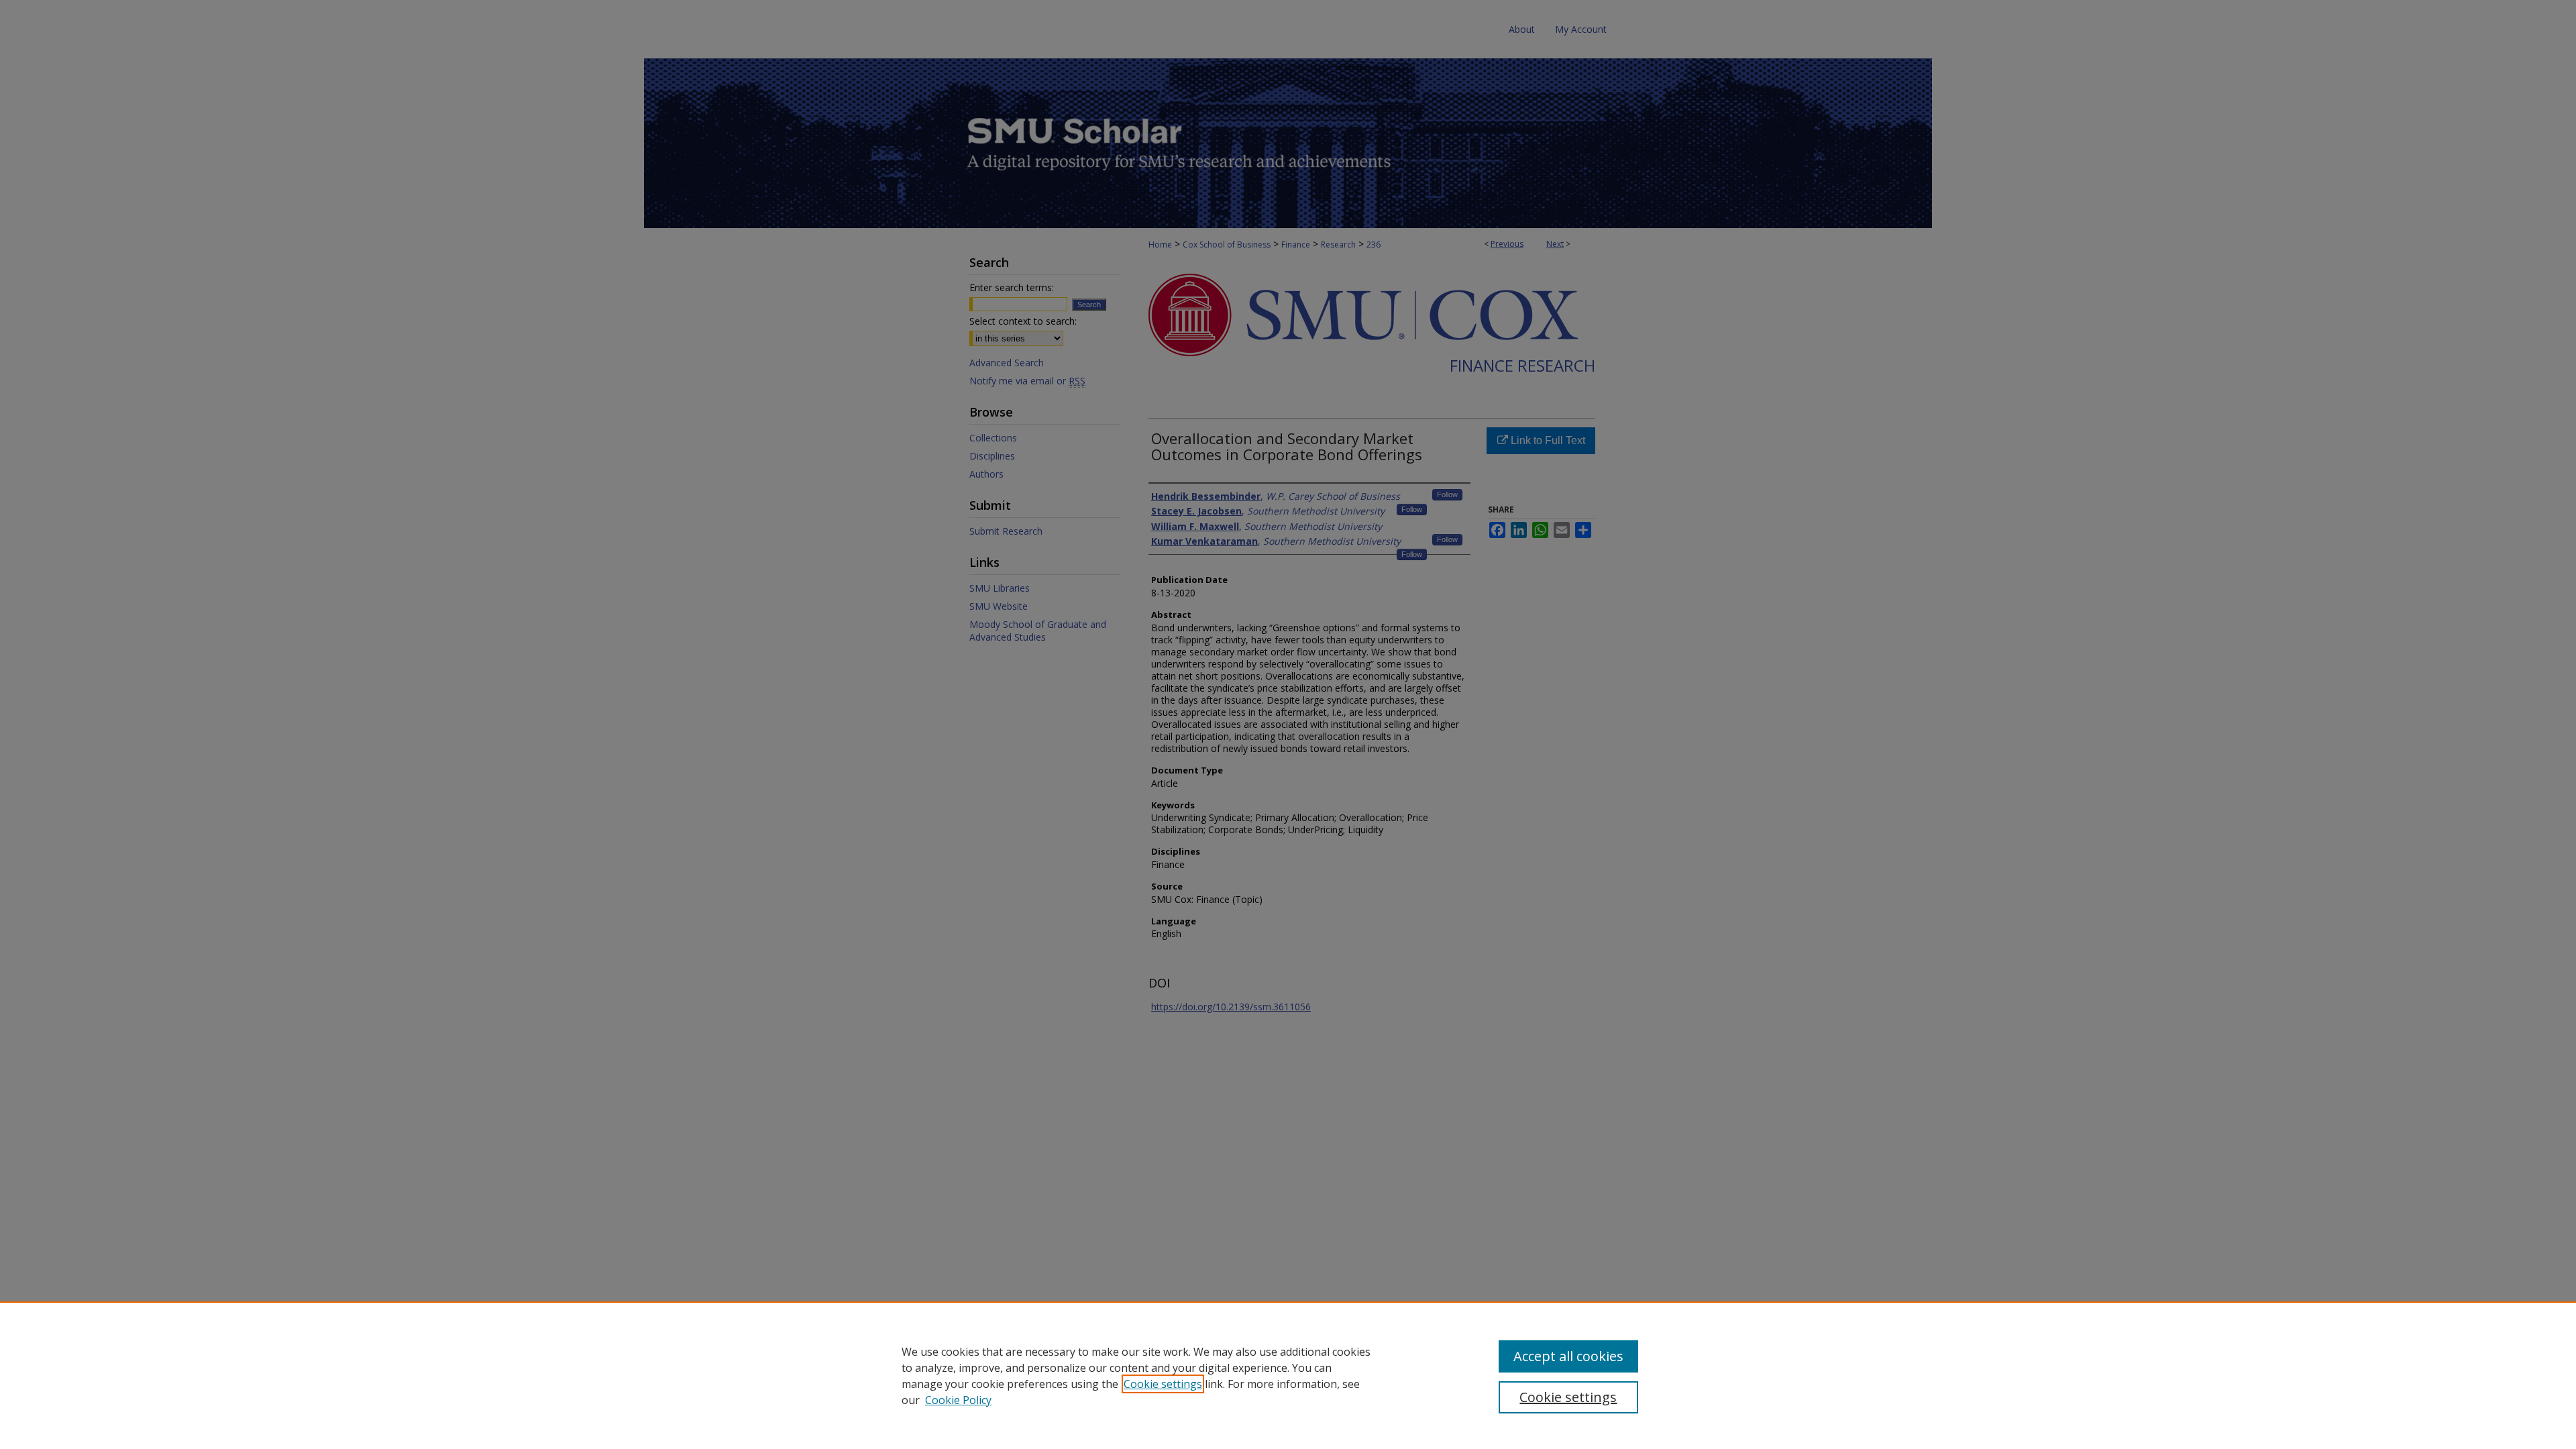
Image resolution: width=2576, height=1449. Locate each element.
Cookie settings (1163, 1384)
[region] (1288, 1375)
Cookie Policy (958, 1400)
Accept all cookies (1568, 1356)
